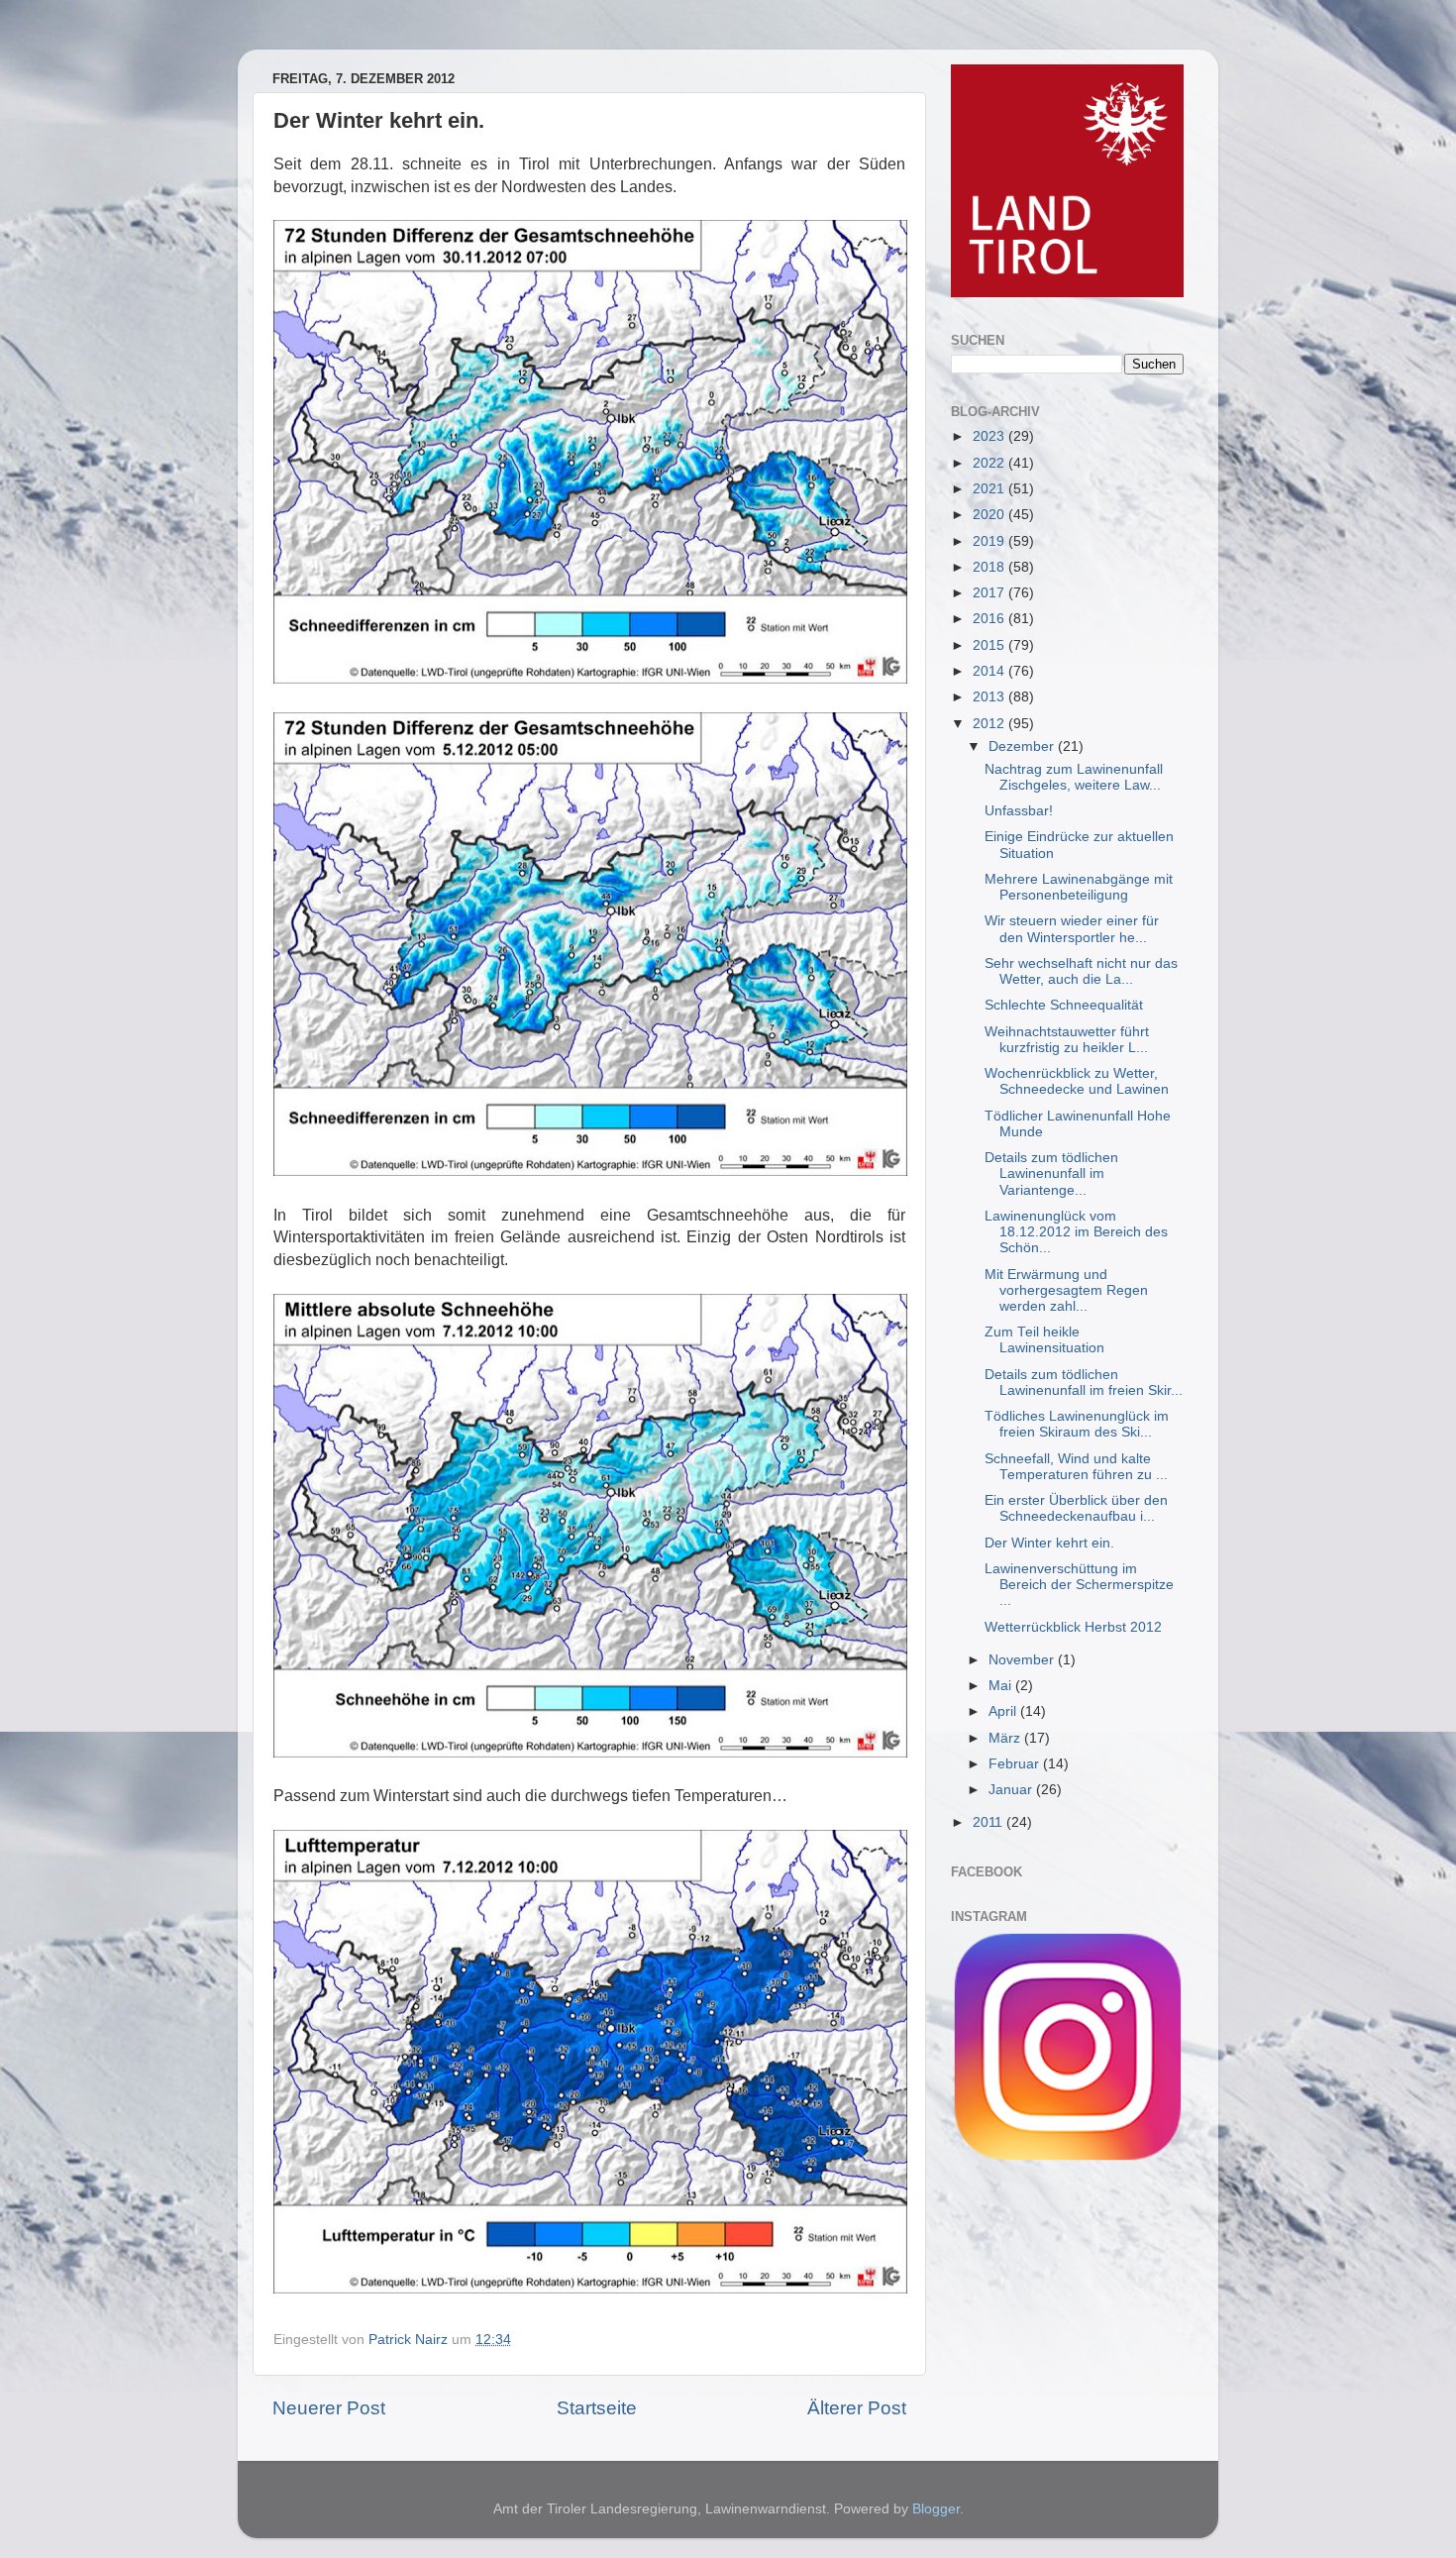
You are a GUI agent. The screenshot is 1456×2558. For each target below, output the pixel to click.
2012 (990, 724)
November (1023, 1660)
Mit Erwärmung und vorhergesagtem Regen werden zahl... (1066, 1290)
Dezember (1023, 746)
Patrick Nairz (410, 2340)
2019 (990, 541)
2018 (990, 567)
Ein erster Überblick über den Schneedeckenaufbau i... (1076, 1508)
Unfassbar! (1019, 811)
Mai (1002, 1686)
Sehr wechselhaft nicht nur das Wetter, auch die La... (1081, 971)
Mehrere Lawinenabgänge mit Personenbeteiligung (1079, 887)
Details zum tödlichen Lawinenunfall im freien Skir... (1084, 1383)
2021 (990, 489)
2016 (990, 619)
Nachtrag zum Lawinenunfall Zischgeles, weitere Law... (1074, 777)
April (1004, 1711)
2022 (990, 463)
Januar (1012, 1790)
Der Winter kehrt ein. (1049, 1543)
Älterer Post (857, 2408)
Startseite (597, 2408)
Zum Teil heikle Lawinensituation (1044, 1340)
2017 (990, 593)
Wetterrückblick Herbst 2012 (1073, 1627)
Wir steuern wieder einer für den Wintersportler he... (1072, 929)
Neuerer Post (329, 2408)
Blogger (936, 2509)
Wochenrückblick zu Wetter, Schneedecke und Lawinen (1077, 1081)
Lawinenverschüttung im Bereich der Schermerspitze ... (1079, 1585)
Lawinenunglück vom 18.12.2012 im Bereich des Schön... (1076, 1232)
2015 (990, 645)
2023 (990, 436)
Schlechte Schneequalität (1064, 1005)
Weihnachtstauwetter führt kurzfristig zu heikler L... (1067, 1040)
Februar (1016, 1764)
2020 (990, 515)
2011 (989, 1822)
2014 (990, 671)
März (1006, 1738)
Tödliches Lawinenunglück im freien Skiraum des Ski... (1077, 1424)
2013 (990, 697)
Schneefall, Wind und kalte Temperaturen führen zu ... (1076, 1467)
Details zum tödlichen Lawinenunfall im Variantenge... (1051, 1173)
